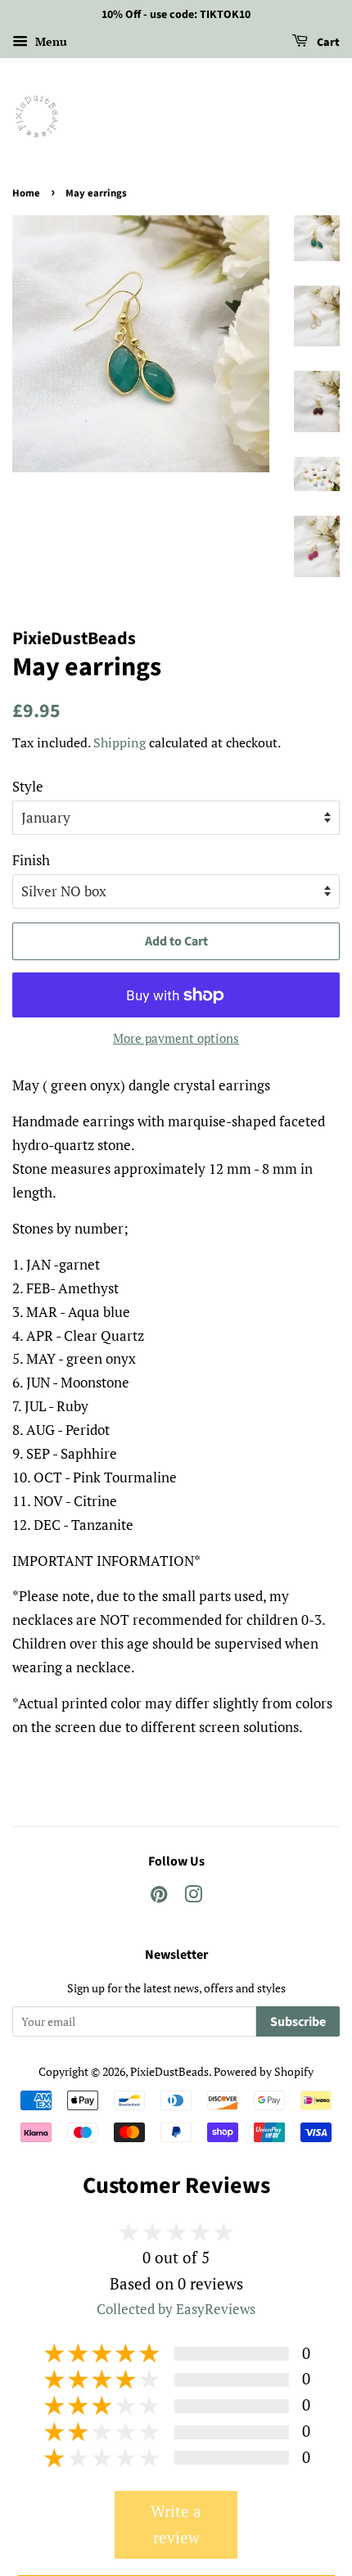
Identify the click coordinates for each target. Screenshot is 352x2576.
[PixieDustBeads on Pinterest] (159, 1897)
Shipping (120, 742)
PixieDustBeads (169, 2071)
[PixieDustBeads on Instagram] (193, 1897)
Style (28, 786)
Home (26, 193)
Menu (50, 41)
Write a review (176, 2524)
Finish (31, 860)
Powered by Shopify (264, 2071)
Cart (327, 43)
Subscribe (298, 2022)
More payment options (176, 1038)
